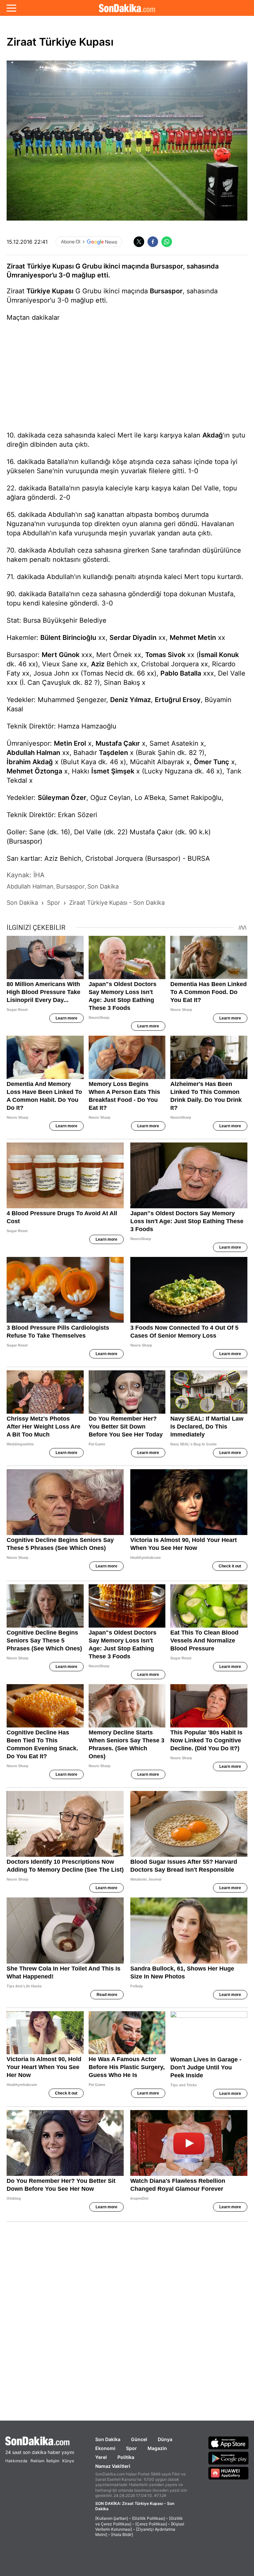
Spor (131, 2448)
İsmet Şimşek (113, 771)
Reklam (37, 2461)
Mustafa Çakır (118, 743)
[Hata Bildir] (122, 2534)
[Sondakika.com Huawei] (229, 2473)
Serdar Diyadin (133, 638)
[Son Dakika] (40, 2441)
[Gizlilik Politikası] (148, 2518)
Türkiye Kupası (50, 291)
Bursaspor (166, 291)
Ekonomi (105, 2448)
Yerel (101, 2457)
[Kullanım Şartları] (112, 2518)
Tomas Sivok (165, 655)
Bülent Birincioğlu (68, 638)
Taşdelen (113, 753)
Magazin (157, 2448)
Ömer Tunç (212, 762)
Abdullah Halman (33, 753)
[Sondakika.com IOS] (229, 2443)
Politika (126, 2457)
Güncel (139, 2439)
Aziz (98, 664)
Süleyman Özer (62, 798)
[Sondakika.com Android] (229, 2458)
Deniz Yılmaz (130, 700)
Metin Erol (70, 743)
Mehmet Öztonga (34, 771)
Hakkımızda (16, 2461)
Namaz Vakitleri (113, 2466)
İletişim (53, 2461)
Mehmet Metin (193, 638)
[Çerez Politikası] (151, 2524)
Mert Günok (61, 655)
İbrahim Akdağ (30, 762)
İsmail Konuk (219, 655)
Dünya (165, 2439)
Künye (68, 2461)
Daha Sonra (142, 50)
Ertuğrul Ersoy (178, 700)
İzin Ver (183, 50)
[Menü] (11, 8)
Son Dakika (108, 2439)
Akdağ (213, 435)
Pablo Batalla (181, 673)
